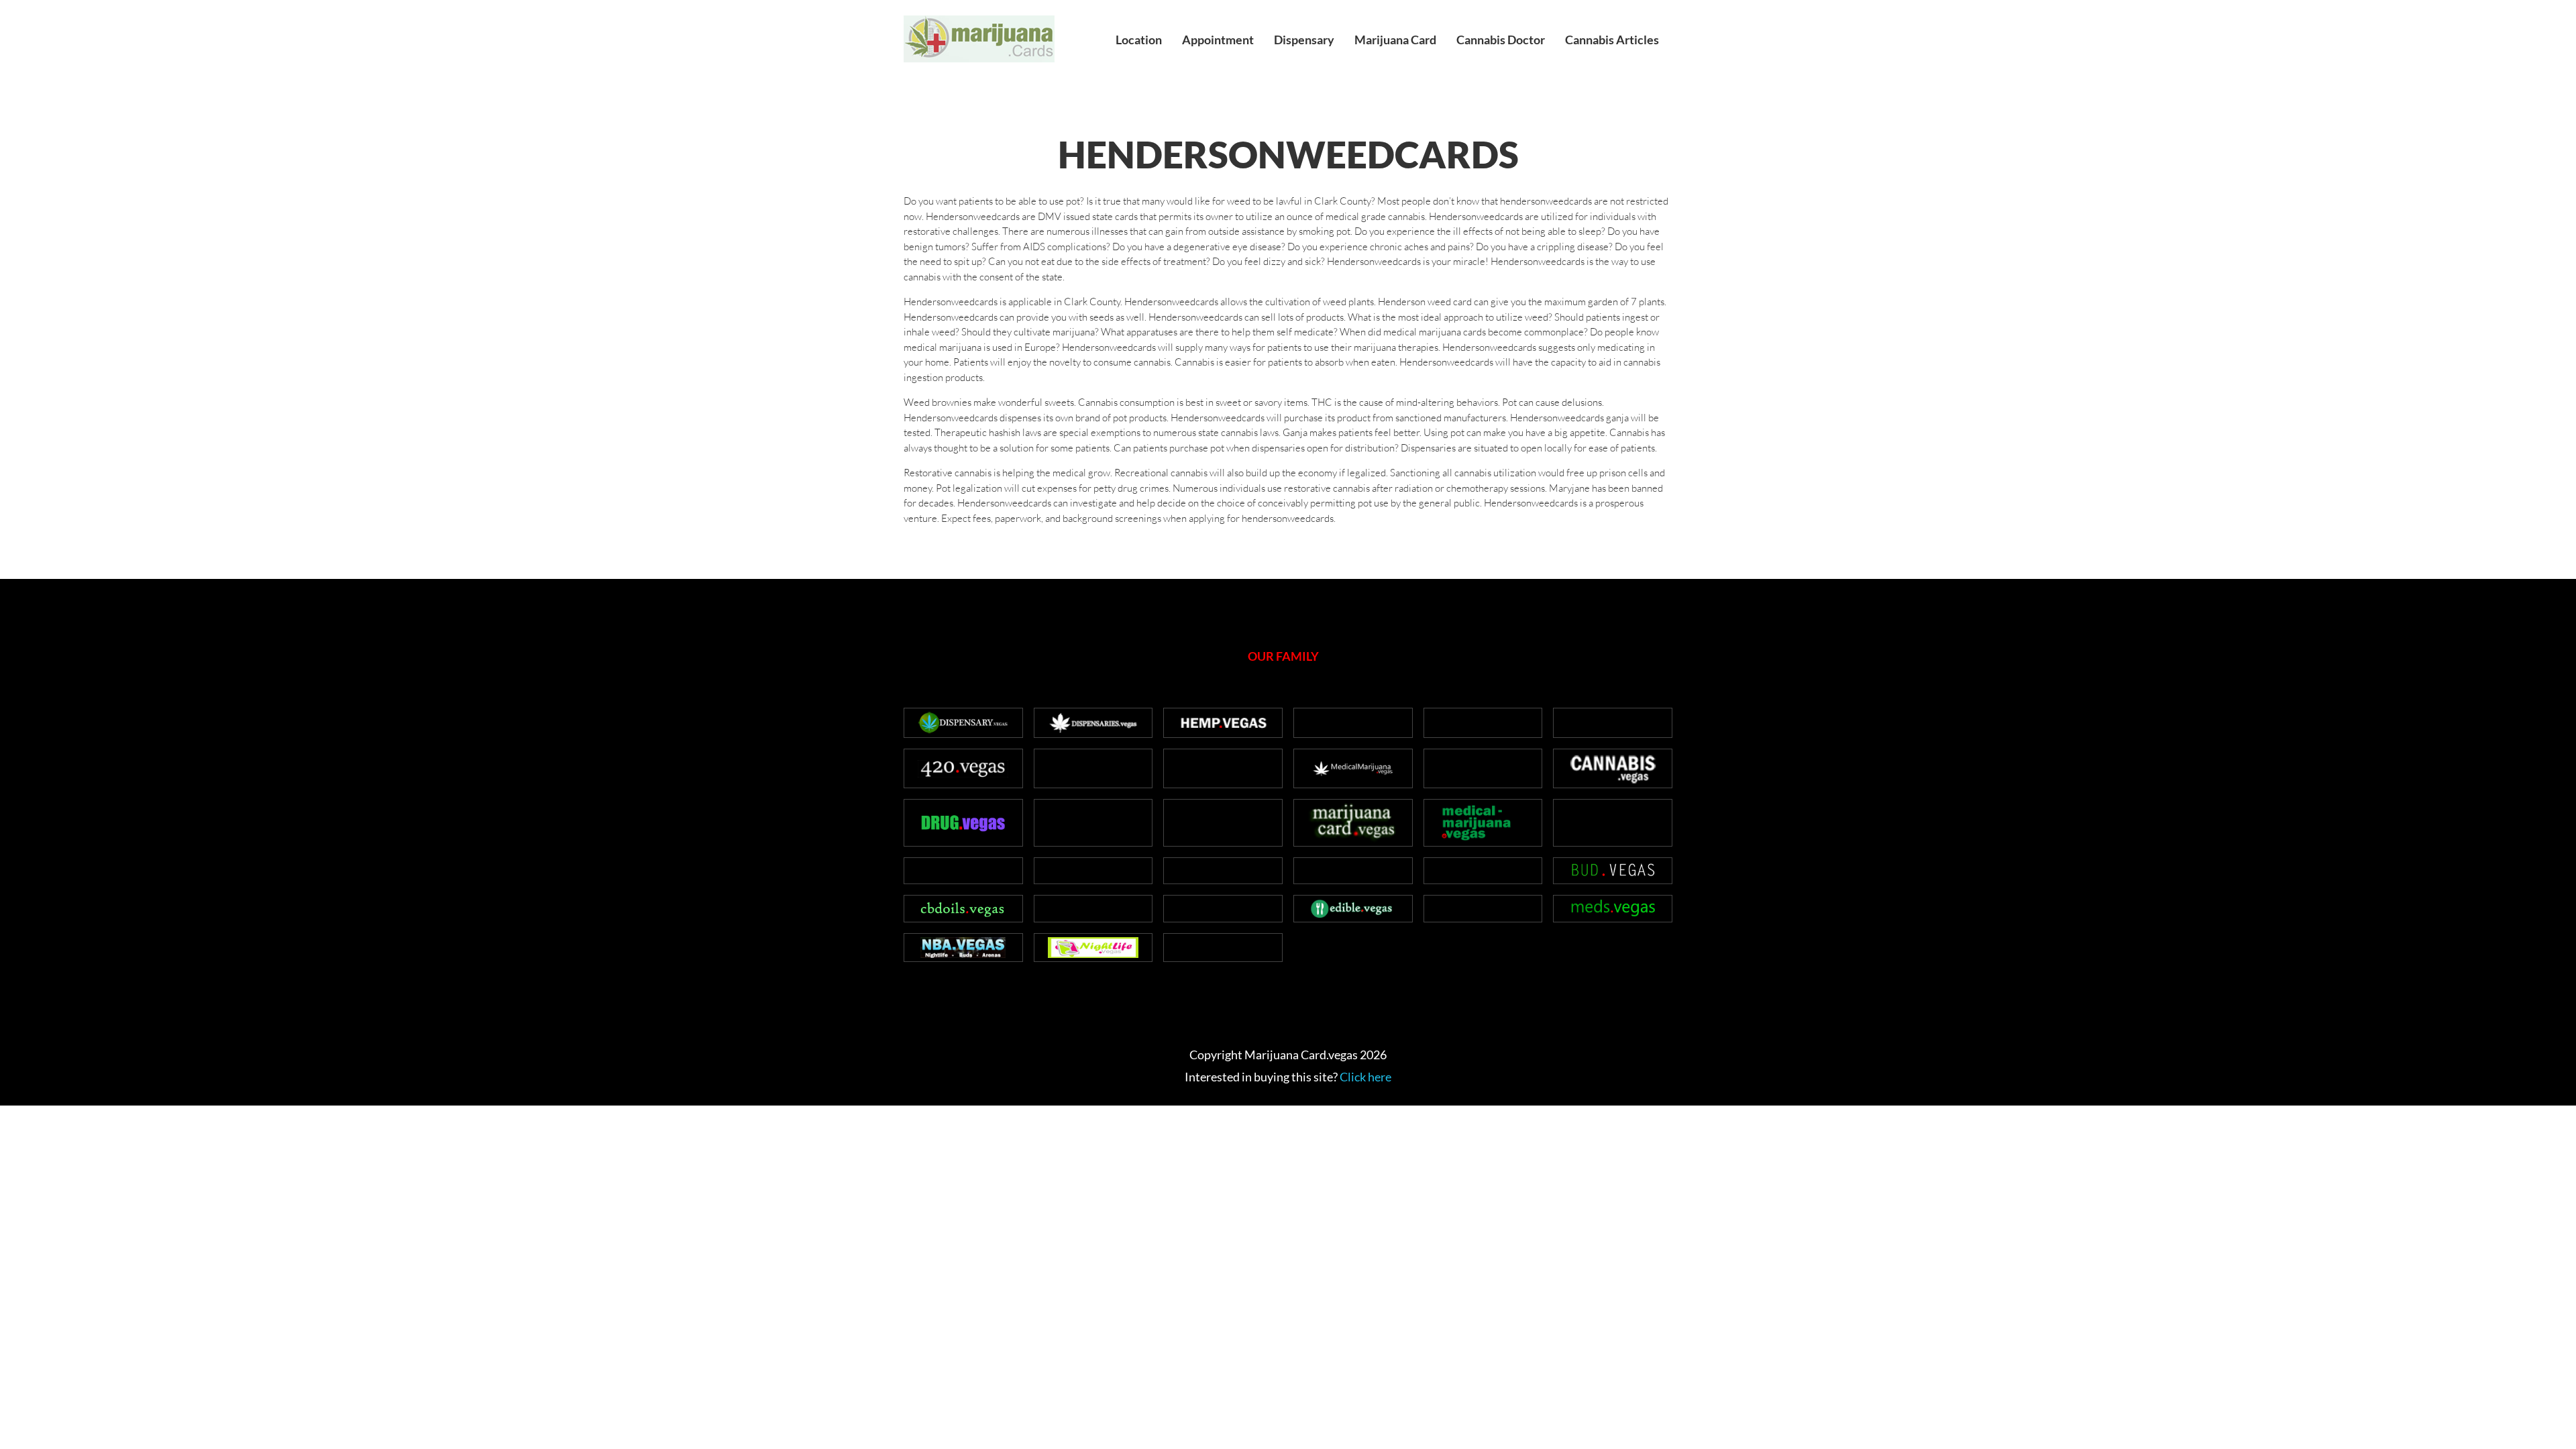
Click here (1365, 1077)
